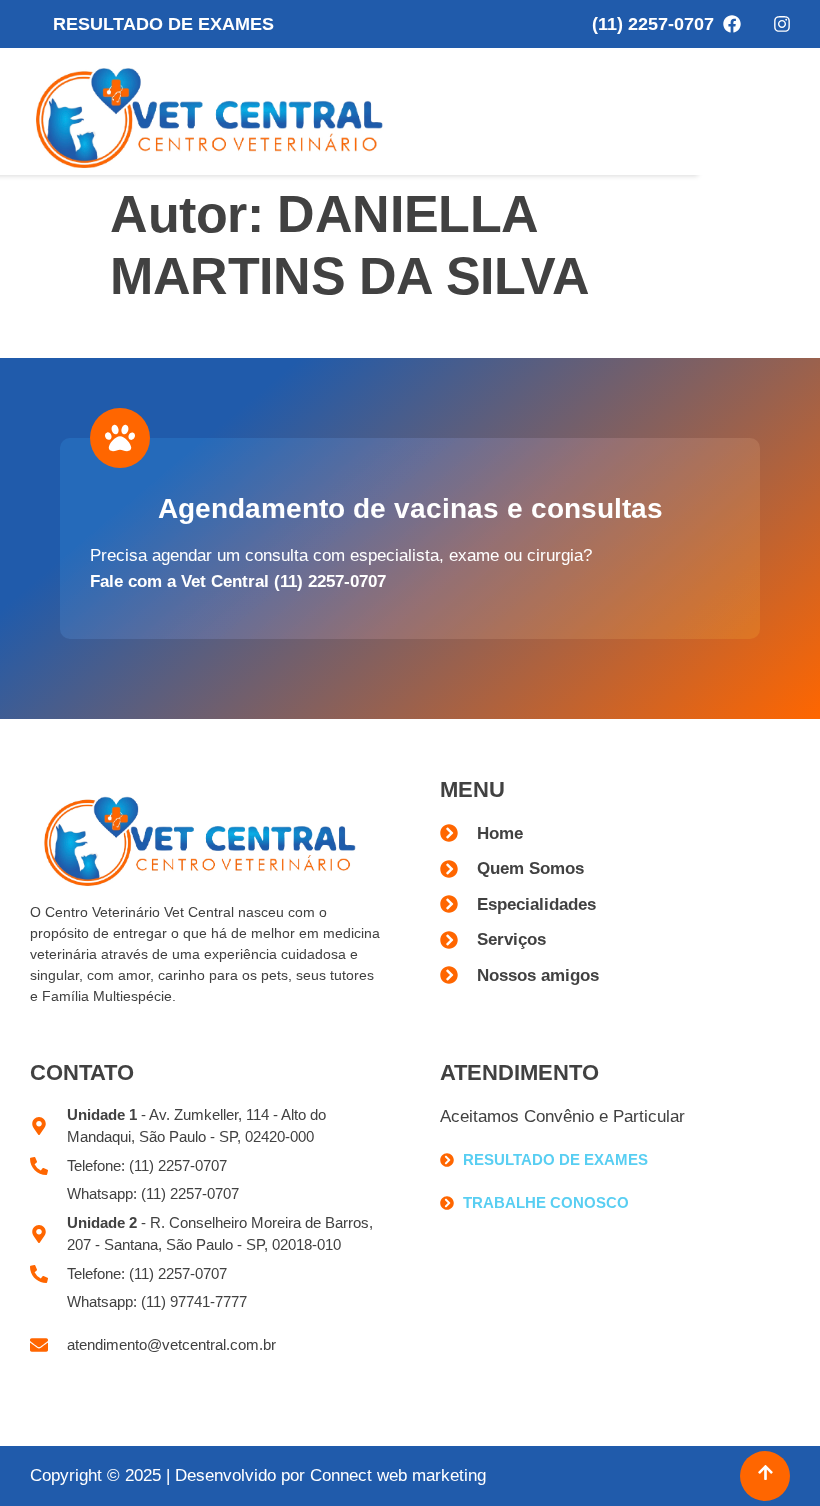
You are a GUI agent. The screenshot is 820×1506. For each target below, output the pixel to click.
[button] (778, 111)
